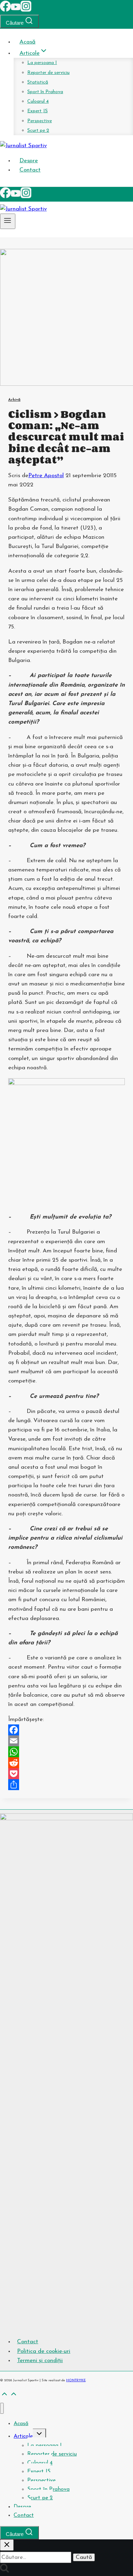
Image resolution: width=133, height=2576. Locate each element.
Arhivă (14, 400)
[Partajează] (66, 1785)
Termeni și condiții (40, 2361)
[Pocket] (66, 1774)
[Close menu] (2, 2408)
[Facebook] (5, 10)
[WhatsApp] (66, 1752)
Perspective (40, 121)
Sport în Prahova (45, 92)
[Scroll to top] (4, 2396)
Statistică (38, 82)
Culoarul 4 (38, 101)
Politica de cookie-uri (44, 2351)
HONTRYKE (76, 2380)
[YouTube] (16, 10)
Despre (29, 161)
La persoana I (42, 63)
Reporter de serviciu (48, 73)
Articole (23, 2436)
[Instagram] (26, 10)
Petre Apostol (46, 476)
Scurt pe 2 (38, 131)
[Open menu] (8, 221)
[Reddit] (66, 1763)
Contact (30, 170)
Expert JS (38, 111)
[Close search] (7, 2545)
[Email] (66, 1741)
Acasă (27, 42)
